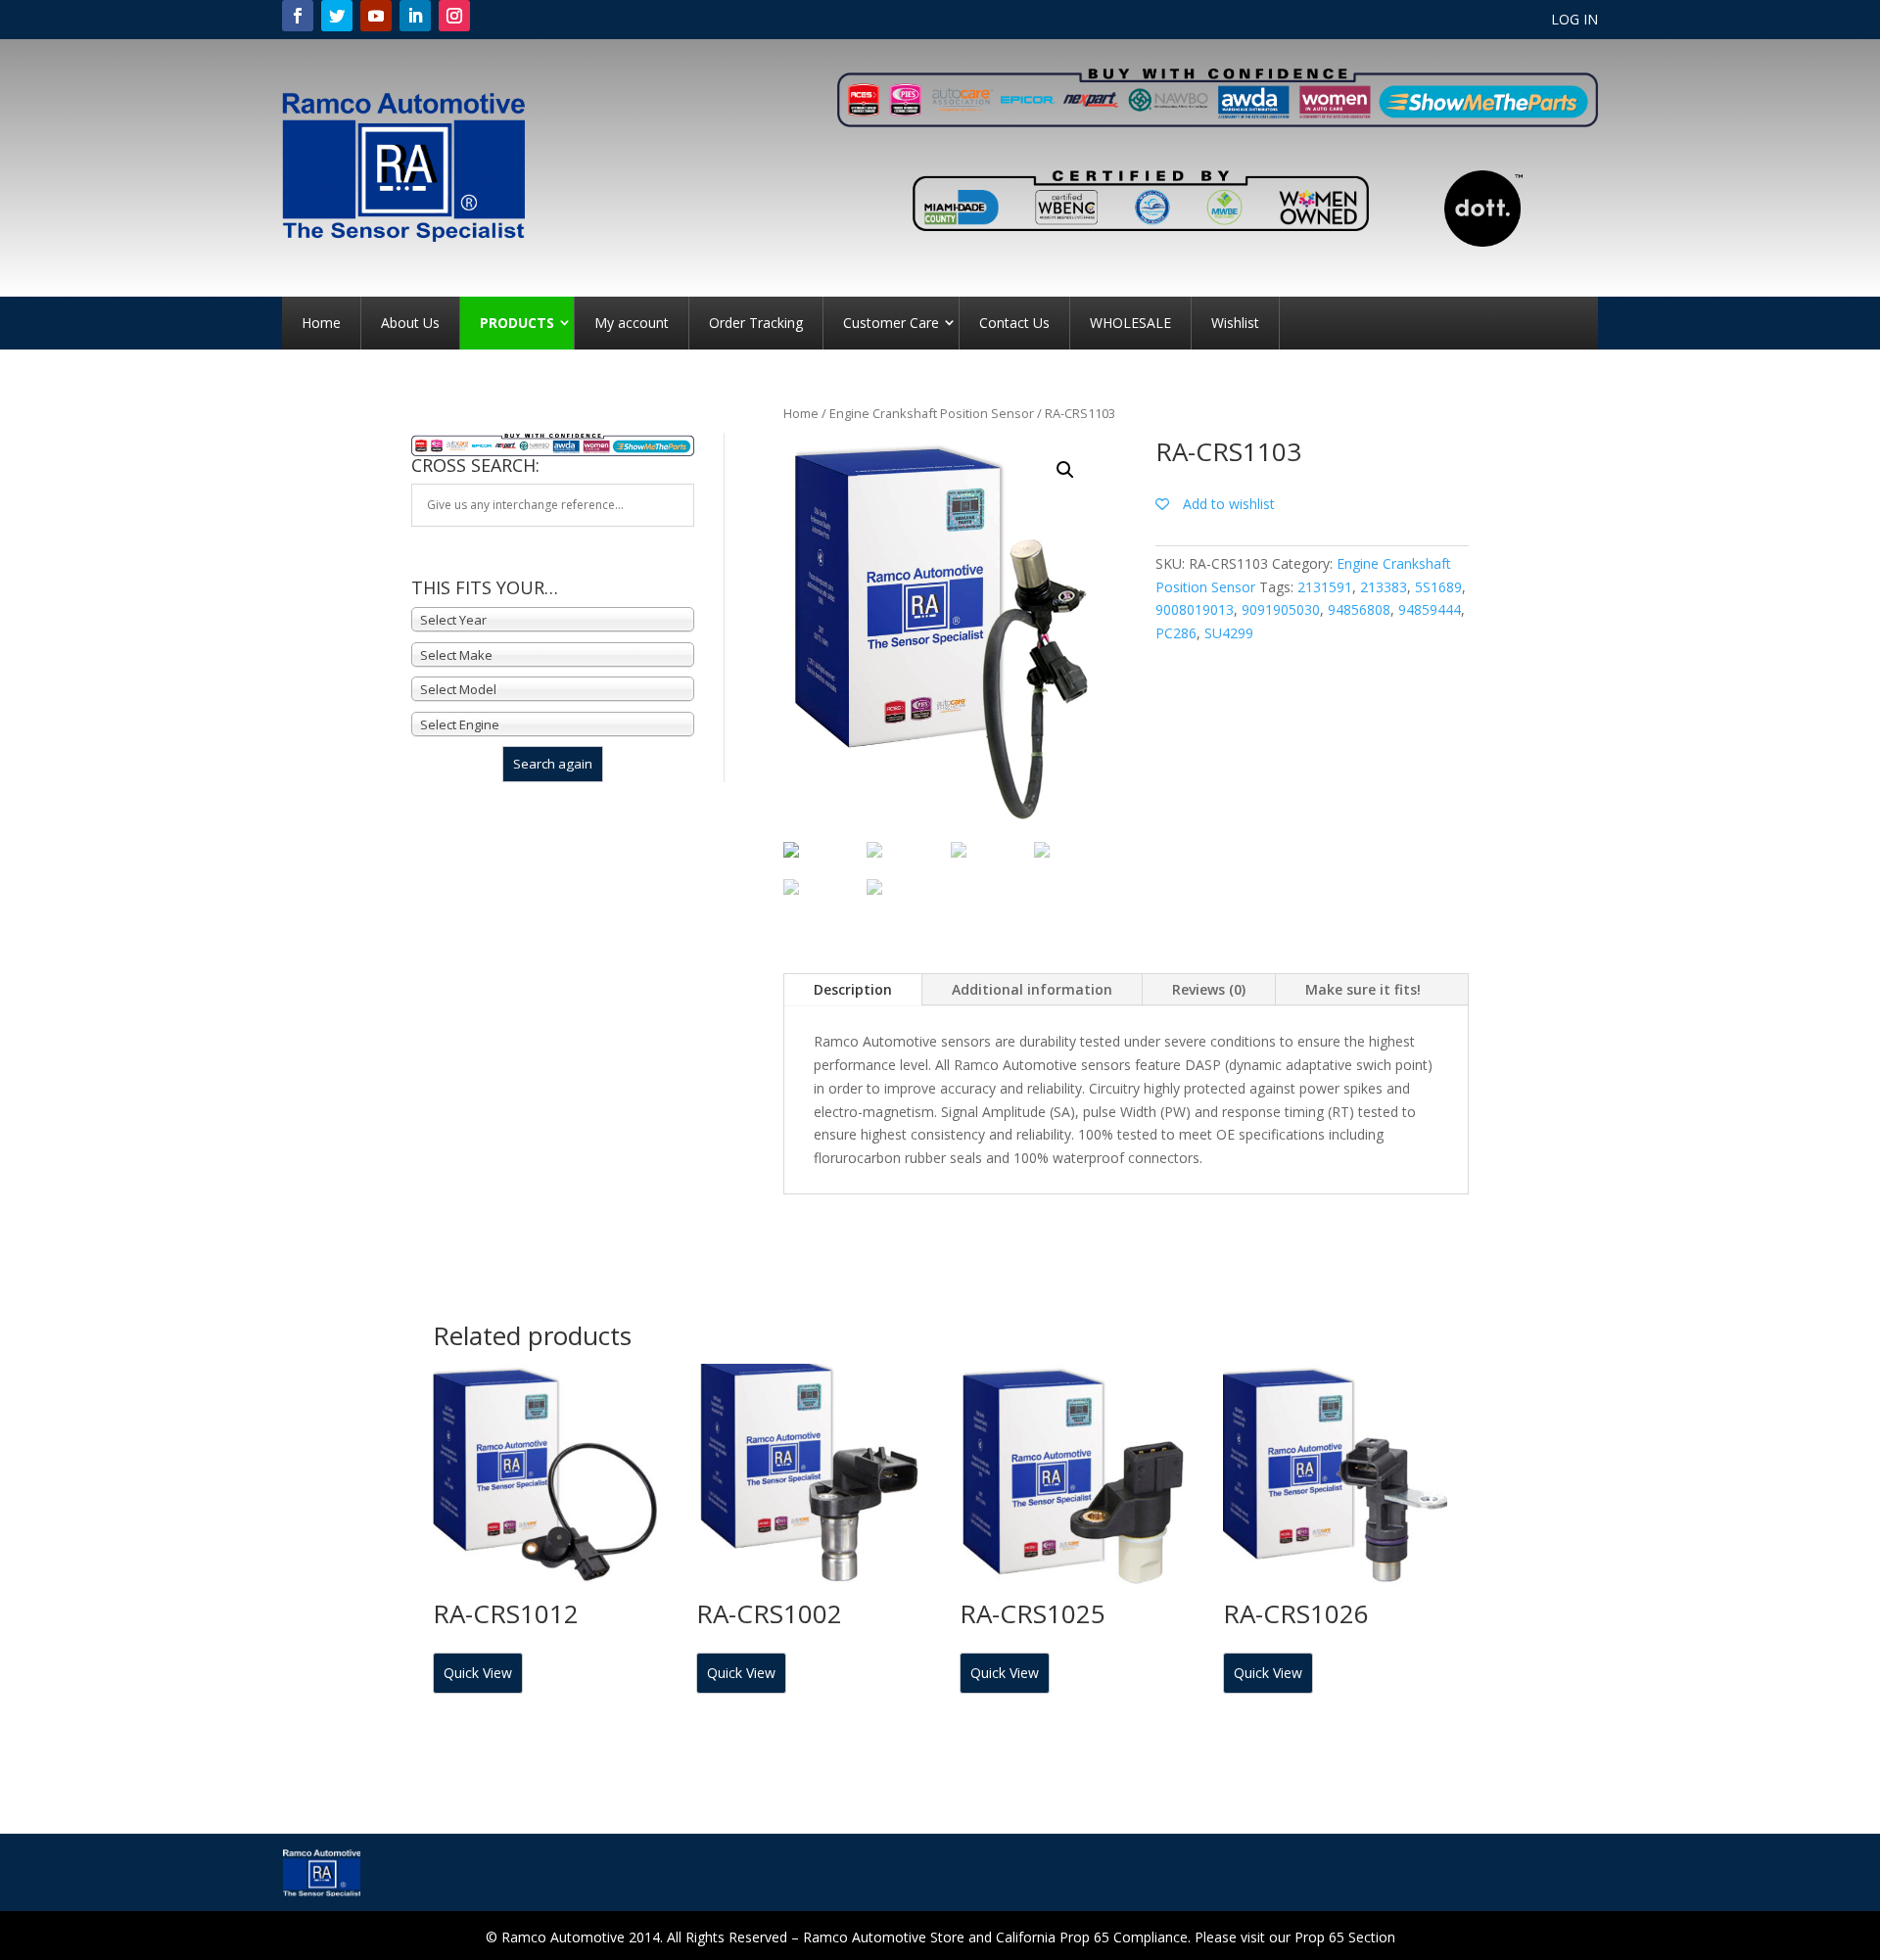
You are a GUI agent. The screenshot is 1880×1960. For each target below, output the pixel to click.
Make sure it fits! (1363, 989)
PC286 (1176, 633)
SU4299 (1229, 633)
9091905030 (1281, 609)
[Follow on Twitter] (337, 16)
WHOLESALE (1130, 323)
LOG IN (1574, 21)
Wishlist (1235, 323)
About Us (410, 323)
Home (321, 323)
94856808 (1359, 609)
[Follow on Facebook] (298, 16)
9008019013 (1195, 609)
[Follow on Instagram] (454, 16)
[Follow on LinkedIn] (415, 16)
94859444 (1430, 609)
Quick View (478, 1673)
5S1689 (1438, 587)
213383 (1384, 587)
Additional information (1032, 989)
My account (632, 323)
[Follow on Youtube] (376, 16)
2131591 (1325, 587)
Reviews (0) (1209, 989)
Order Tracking (756, 323)
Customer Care (891, 323)
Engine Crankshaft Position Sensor (932, 413)
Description (853, 989)
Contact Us (1014, 323)
